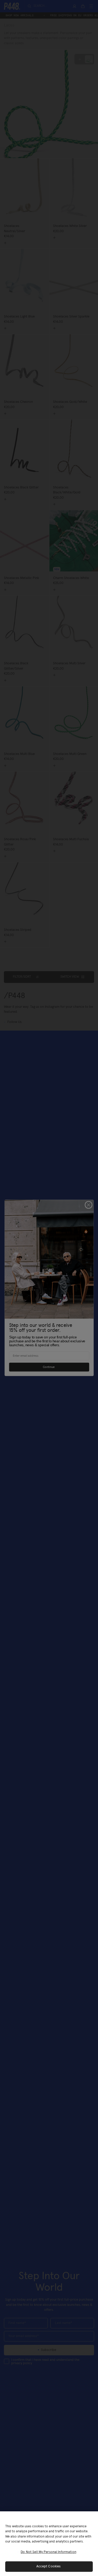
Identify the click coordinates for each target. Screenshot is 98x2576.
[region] (49, 2544)
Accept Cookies (49, 2566)
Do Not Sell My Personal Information (48, 2552)
